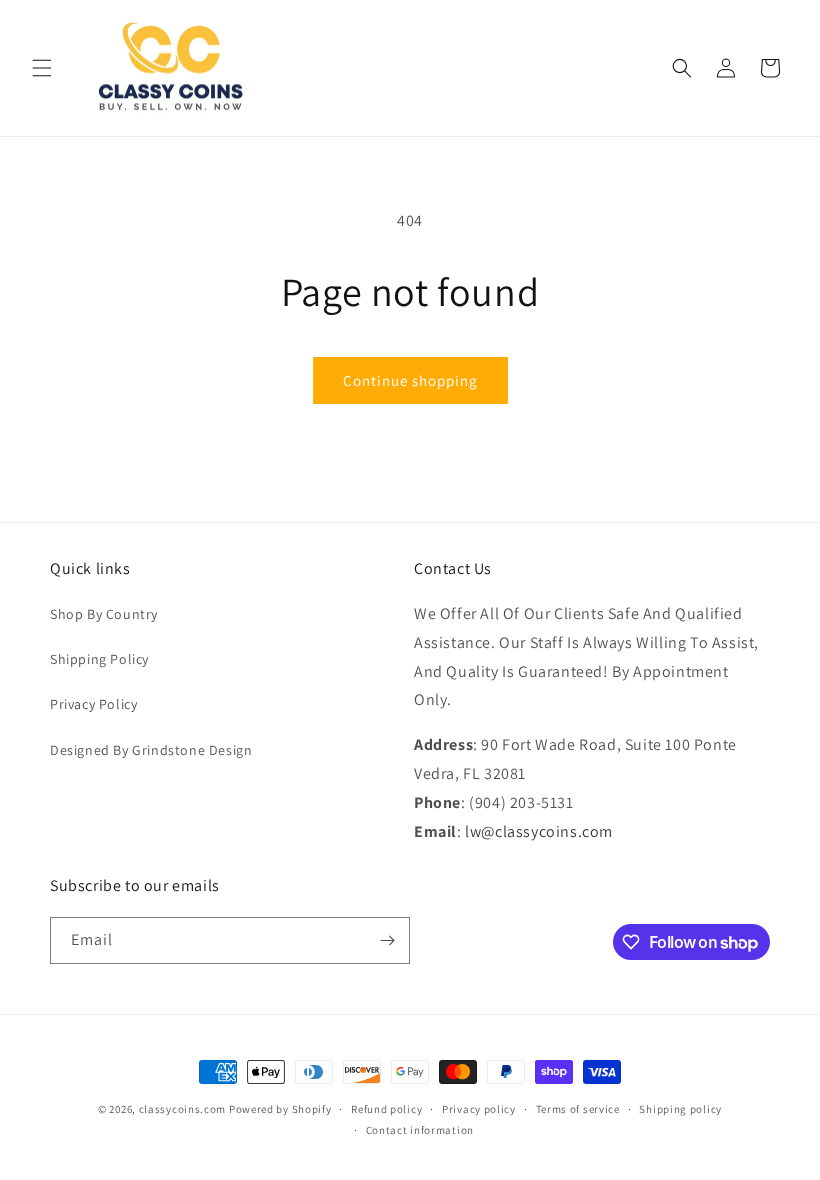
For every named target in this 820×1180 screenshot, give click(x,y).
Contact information (420, 1130)
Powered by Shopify (280, 1109)
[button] (42, 68)
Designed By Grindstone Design (151, 750)
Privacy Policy (93, 704)
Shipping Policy (99, 659)
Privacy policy (479, 1109)
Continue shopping (410, 380)
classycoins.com (183, 1109)
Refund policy (386, 1109)
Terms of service (578, 1109)
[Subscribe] (387, 940)
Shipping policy (680, 1109)
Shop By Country (104, 614)
